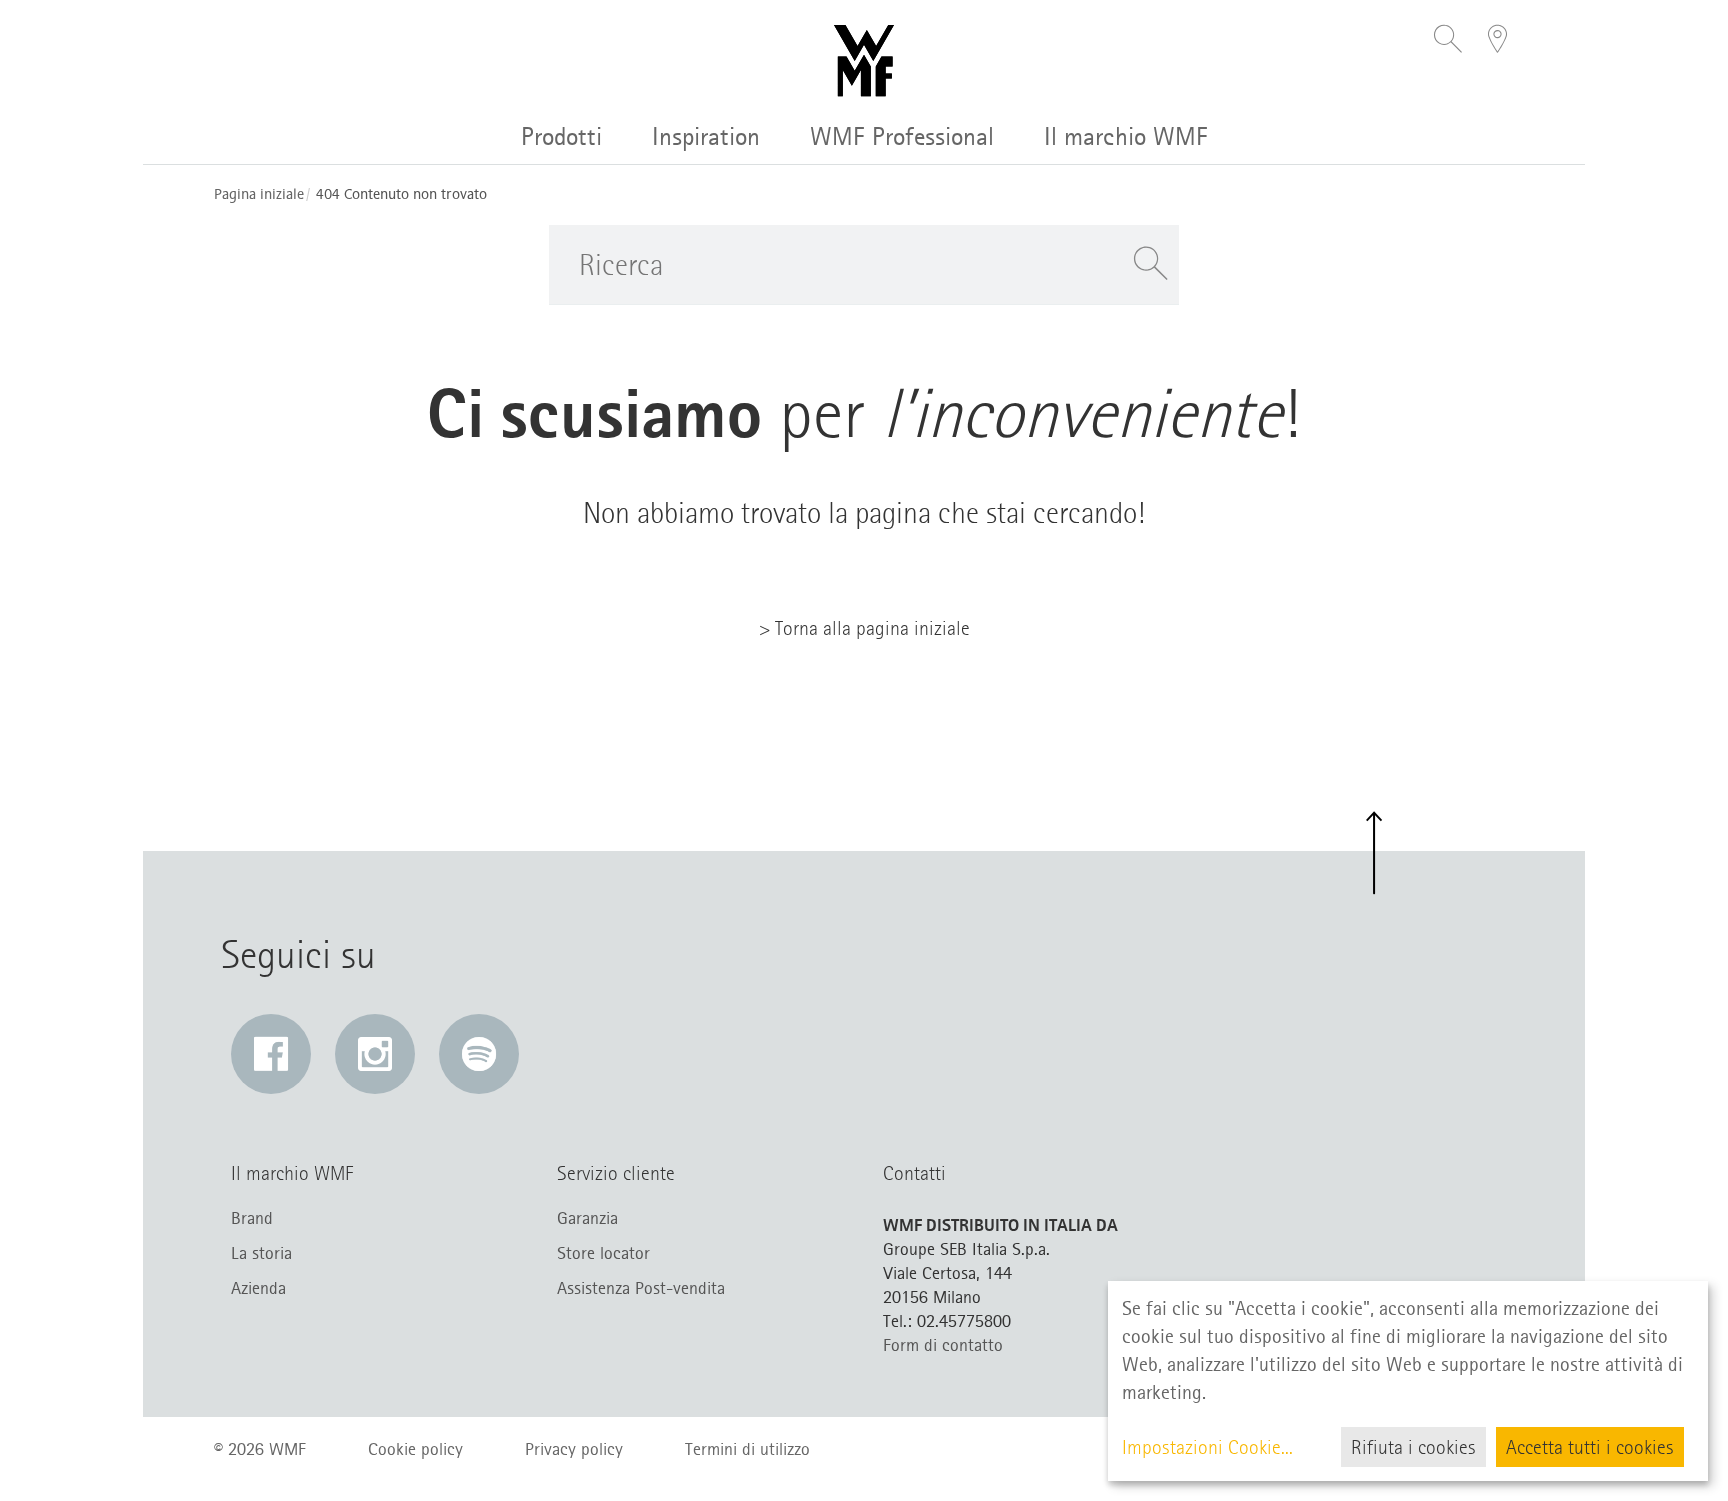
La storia (261, 1253)
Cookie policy (415, 1449)
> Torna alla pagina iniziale (864, 628)
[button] (1448, 41)
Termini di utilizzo (747, 1449)
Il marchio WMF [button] (1126, 136)
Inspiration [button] (706, 136)
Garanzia (587, 1218)
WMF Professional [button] (902, 136)
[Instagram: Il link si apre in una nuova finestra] (375, 1054)
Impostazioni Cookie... (1207, 1447)
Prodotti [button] (561, 136)
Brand (252, 1218)
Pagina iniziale (259, 194)
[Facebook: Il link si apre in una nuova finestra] (271, 1054)
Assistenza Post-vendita (641, 1288)
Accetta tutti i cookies (1590, 1447)
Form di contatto (943, 1345)
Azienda (258, 1288)
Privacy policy (574, 1449)
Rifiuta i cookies (1413, 1447)
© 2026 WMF (260, 1449)
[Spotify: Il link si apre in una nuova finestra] (479, 1054)
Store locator (603, 1253)
